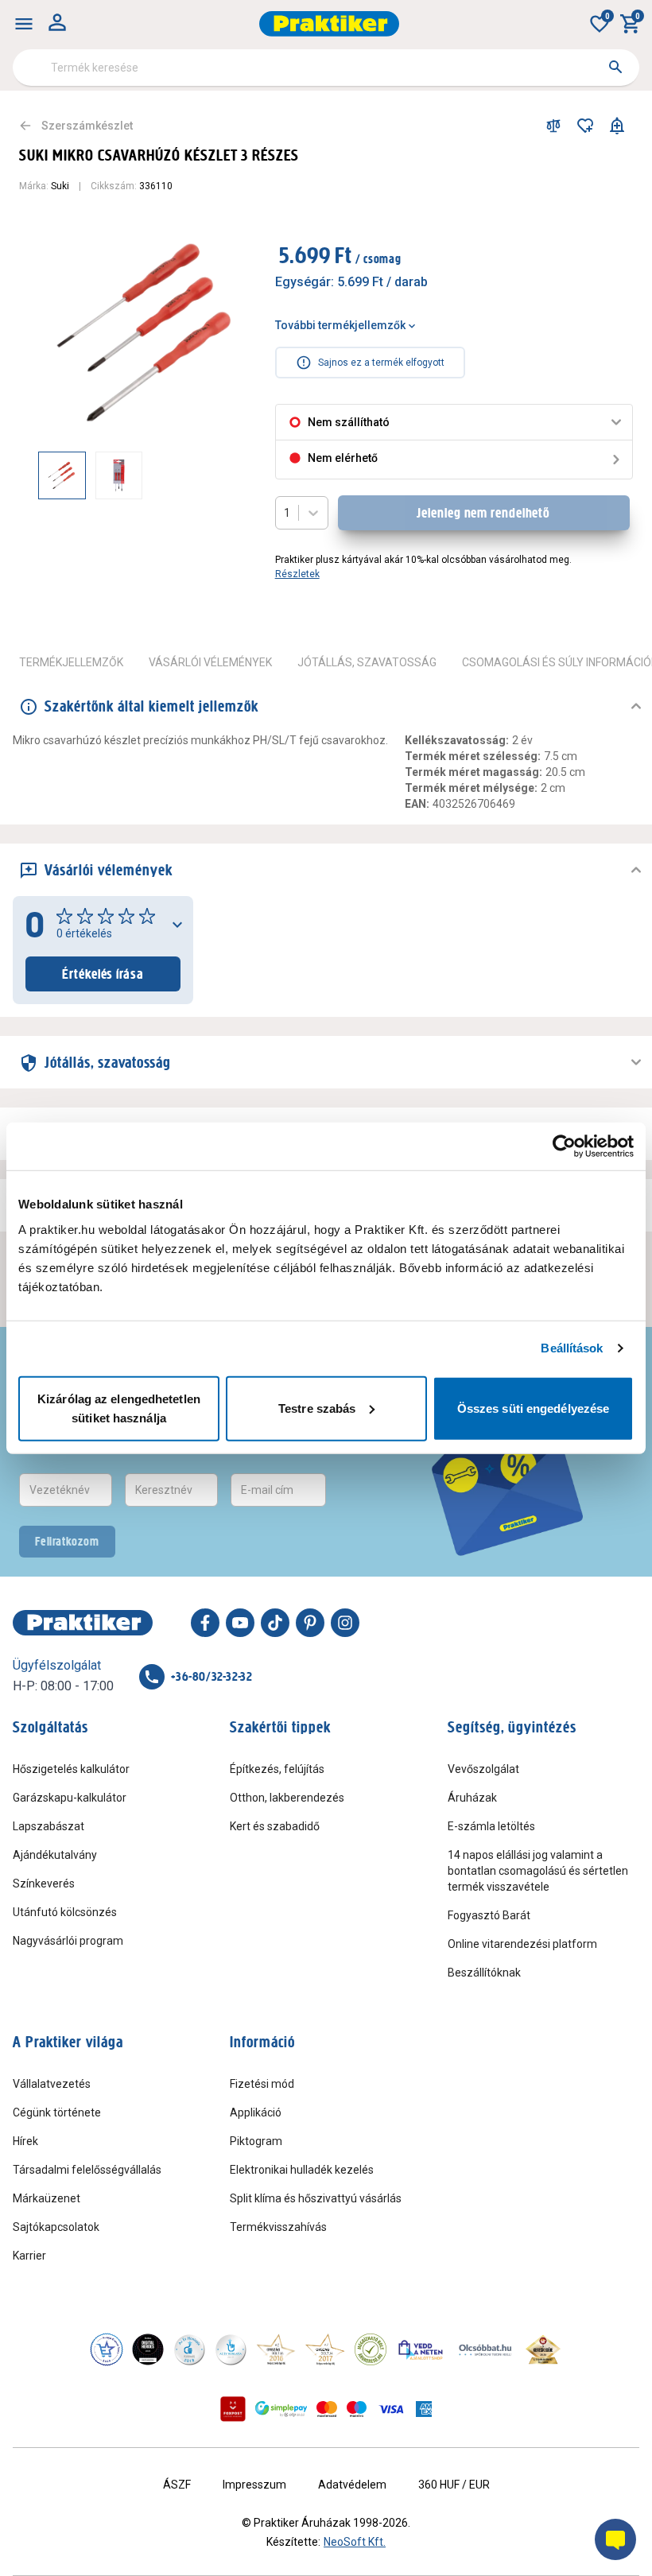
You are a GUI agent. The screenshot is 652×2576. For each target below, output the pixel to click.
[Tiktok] (275, 1623)
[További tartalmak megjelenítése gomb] (224, 475)
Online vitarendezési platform (522, 1944)
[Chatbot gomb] (615, 2539)
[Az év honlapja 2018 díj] (189, 2349)
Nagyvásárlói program (68, 1941)
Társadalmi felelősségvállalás (87, 2170)
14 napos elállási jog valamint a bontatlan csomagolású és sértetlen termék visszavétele (538, 1871)
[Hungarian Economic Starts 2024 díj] (107, 2349)
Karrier (29, 2256)
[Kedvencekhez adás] (585, 126)
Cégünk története (57, 2112)
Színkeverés (44, 1884)
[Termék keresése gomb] (615, 67)
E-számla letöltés (491, 1826)
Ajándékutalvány (55, 1855)
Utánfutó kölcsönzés (65, 1912)
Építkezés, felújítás (277, 1769)
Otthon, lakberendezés (287, 1798)
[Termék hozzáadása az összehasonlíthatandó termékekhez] (553, 126)
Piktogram (256, 2141)
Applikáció (256, 2112)
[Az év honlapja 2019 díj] (231, 2349)
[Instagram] (345, 1623)
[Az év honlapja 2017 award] (325, 2349)
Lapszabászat (49, 1826)
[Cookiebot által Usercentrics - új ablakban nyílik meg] (564, 1146)
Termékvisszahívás (278, 2227)
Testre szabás (317, 1408)
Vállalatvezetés (52, 2084)
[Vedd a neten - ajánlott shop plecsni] (421, 2349)
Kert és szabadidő (275, 1826)
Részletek (297, 574)
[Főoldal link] (329, 24)
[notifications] (617, 126)
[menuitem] (24, 24)
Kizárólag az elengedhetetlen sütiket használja (119, 1408)
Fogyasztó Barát (489, 1915)
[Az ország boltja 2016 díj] (276, 2349)
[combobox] (326, 68)
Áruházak (472, 1798)
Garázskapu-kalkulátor (70, 1798)
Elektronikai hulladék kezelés (302, 2170)
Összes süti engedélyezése (534, 1408)
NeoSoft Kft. (355, 2542)
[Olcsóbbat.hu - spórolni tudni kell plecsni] (486, 2349)
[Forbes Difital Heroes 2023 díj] (148, 2349)
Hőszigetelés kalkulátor (71, 1769)
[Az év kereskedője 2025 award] (543, 2349)
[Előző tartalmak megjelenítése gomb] (38, 475)
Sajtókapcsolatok (56, 2227)
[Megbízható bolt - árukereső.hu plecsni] (371, 2349)
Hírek (25, 2141)
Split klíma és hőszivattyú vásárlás (316, 2198)
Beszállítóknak (484, 1973)
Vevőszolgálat (483, 1769)
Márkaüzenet (47, 2198)
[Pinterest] (310, 1623)
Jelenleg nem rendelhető (483, 513)
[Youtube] (240, 1623)
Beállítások (572, 1348)
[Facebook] (205, 1623)
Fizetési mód (262, 2084)
